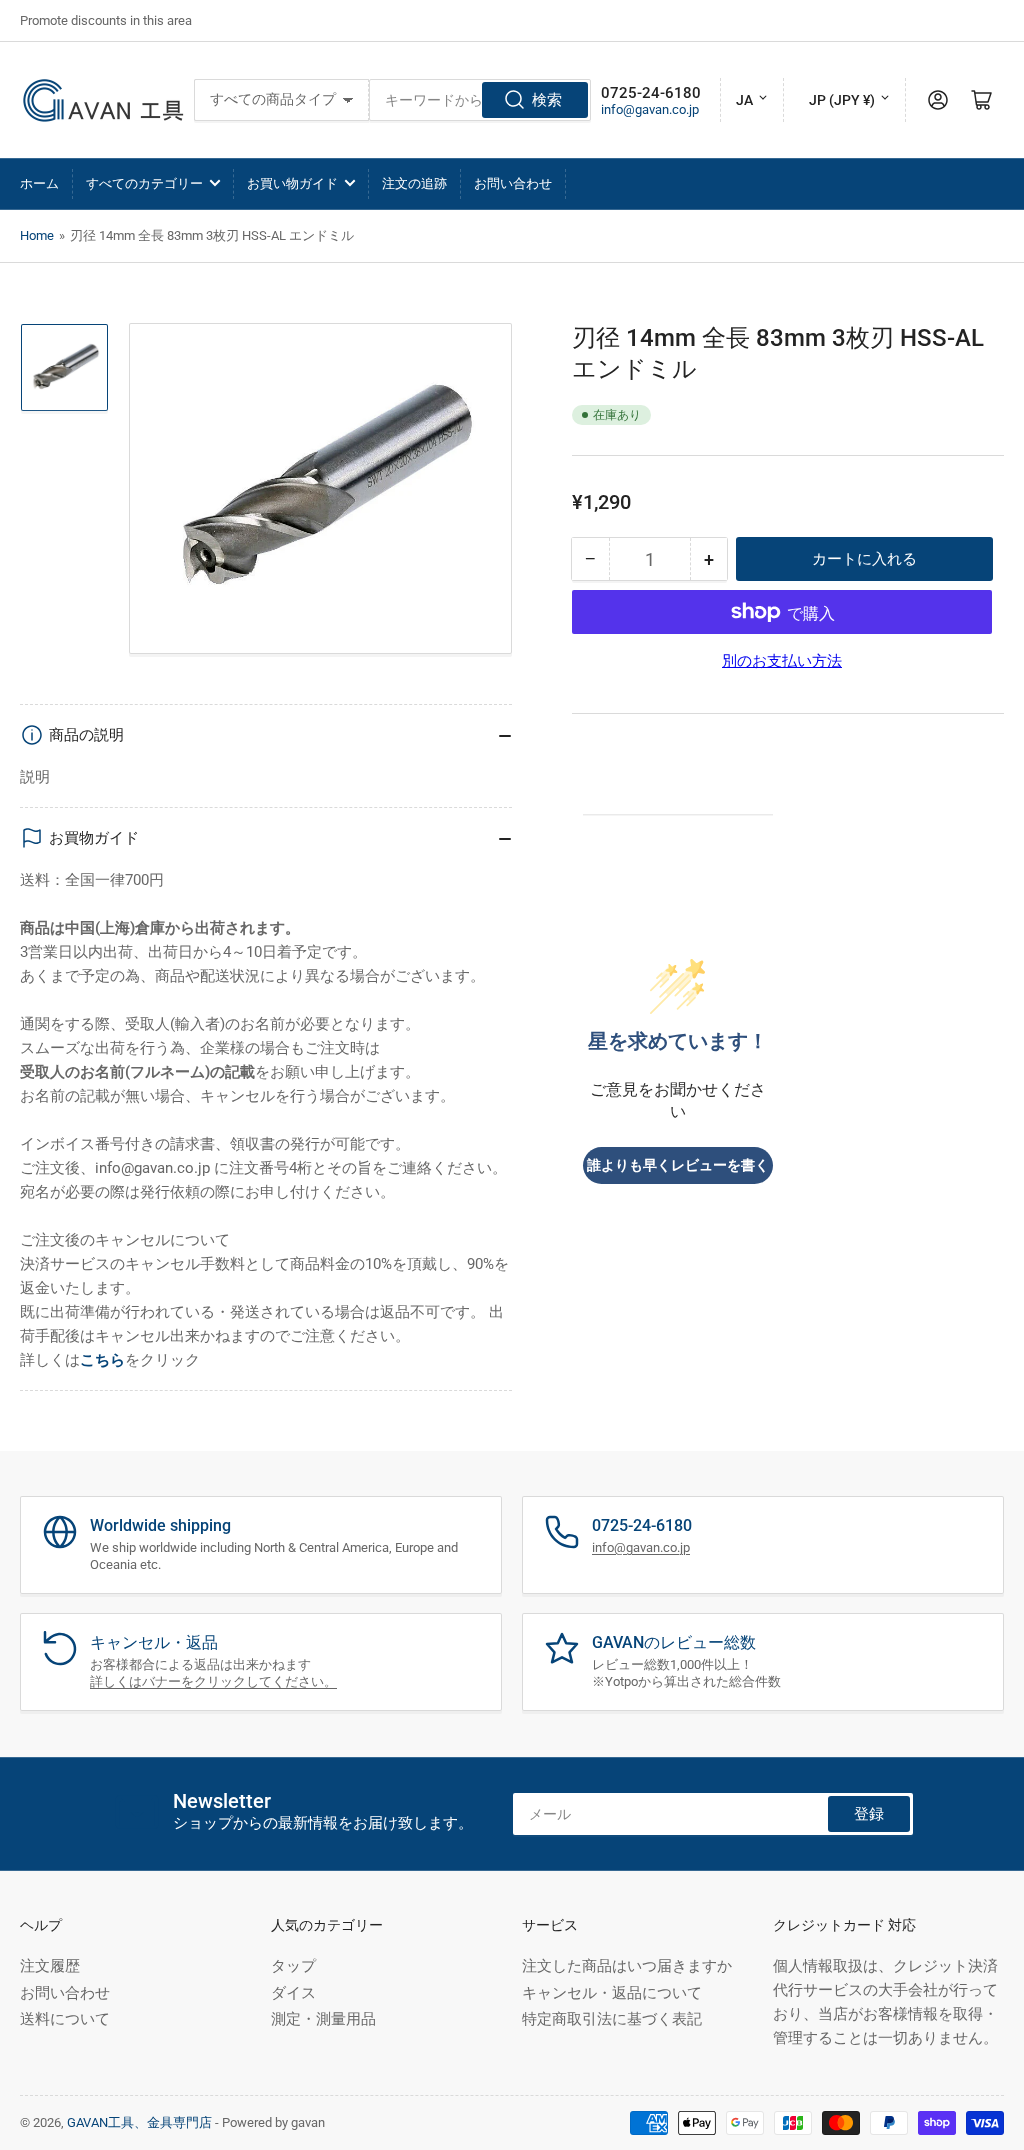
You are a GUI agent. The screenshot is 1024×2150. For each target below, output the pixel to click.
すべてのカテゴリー (144, 183)
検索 (547, 100)
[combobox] (480, 100)
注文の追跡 (414, 183)
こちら (102, 1360)
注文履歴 (50, 1966)
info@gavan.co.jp (650, 109)
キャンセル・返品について (612, 1993)
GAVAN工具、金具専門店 (139, 2122)
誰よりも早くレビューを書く (678, 1165)
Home (37, 235)
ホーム (39, 183)
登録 (869, 1814)
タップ (293, 1966)
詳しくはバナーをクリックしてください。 (213, 1681)
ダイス (293, 1993)
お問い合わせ (513, 183)
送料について (65, 2019)
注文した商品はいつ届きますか (627, 1966)
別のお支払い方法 (782, 661)
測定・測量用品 (323, 2019)
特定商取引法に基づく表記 (612, 2019)
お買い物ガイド (292, 183)
